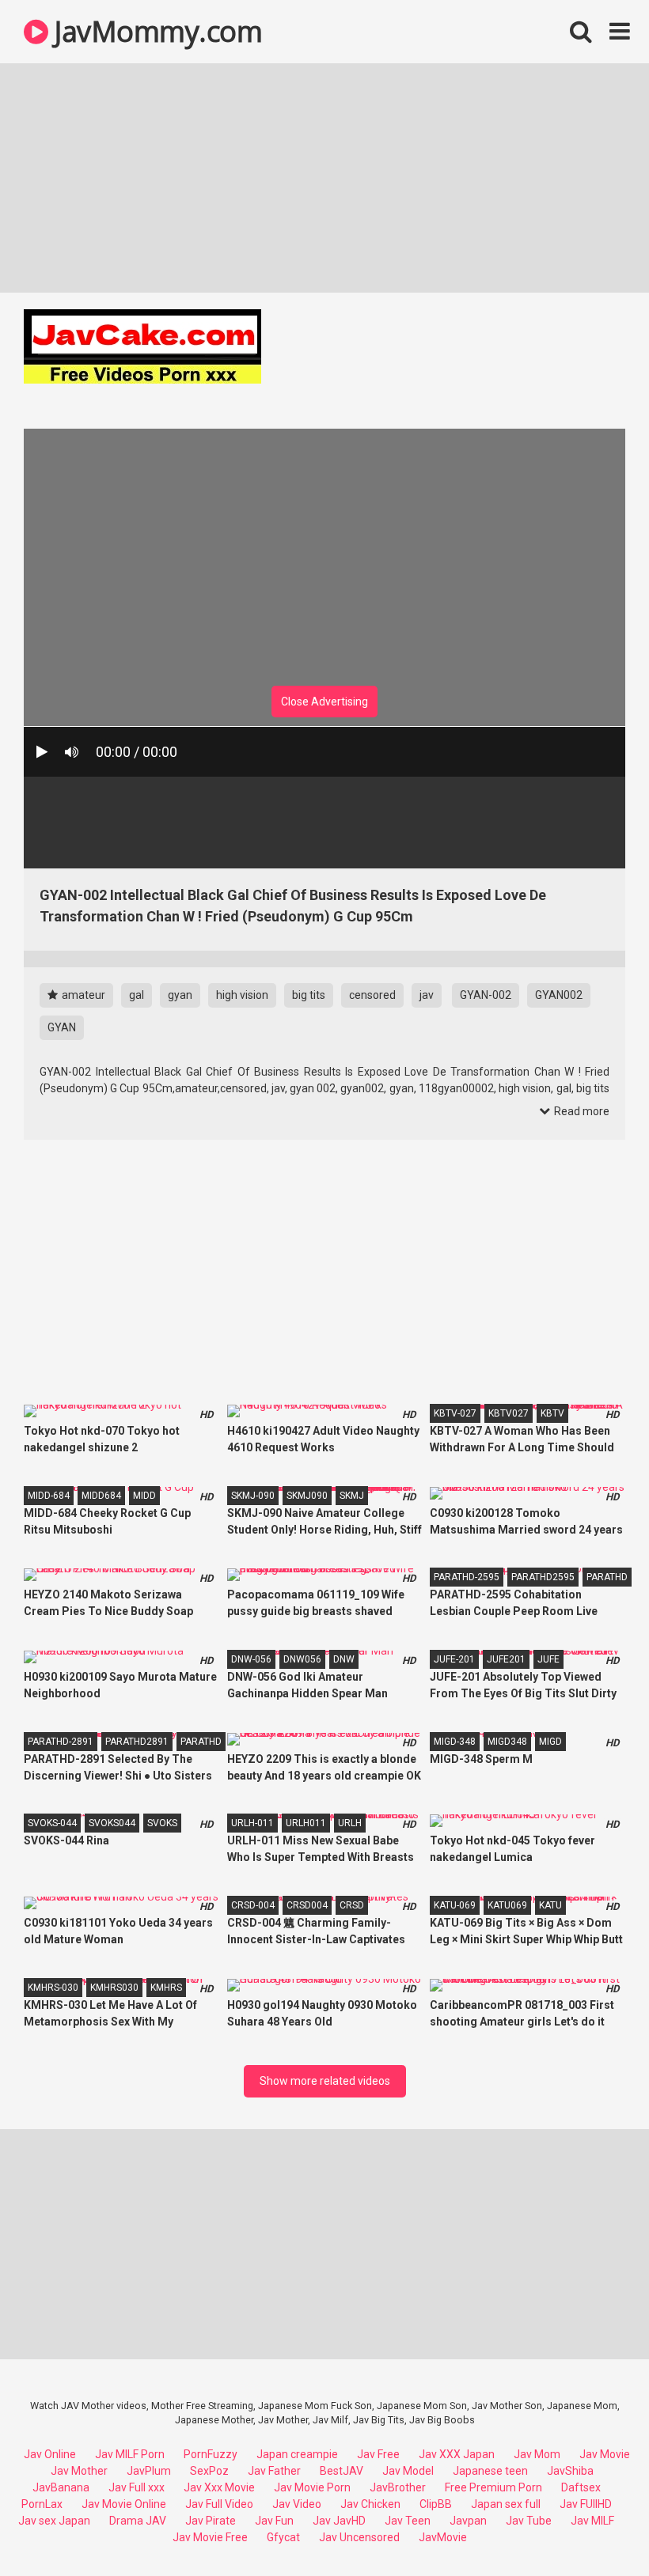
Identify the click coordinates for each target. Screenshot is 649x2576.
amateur (82, 995)
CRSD (352, 1905)
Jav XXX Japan (457, 2454)
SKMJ (352, 1496)
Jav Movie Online (124, 2504)
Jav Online (50, 2454)
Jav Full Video (219, 2504)
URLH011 (306, 1823)
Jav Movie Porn (312, 2487)
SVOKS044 (112, 1823)
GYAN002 (559, 995)
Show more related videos (325, 2081)
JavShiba (570, 2471)
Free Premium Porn (493, 2487)
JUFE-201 (454, 1659)
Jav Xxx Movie (219, 2487)
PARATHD (607, 1577)
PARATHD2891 (137, 1742)
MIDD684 (101, 1496)
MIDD (144, 1496)
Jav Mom (537, 2454)
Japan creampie (297, 2454)
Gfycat (283, 2537)
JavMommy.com (155, 31)
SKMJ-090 (253, 1496)
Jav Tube (529, 2521)
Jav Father (274, 2471)
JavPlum (149, 2471)
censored (372, 995)
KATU (550, 1905)
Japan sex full (506, 2504)
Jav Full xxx (137, 2487)
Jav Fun (274, 2521)
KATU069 (507, 1905)
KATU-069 (455, 1905)
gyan (180, 995)
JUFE (548, 1659)
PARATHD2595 (543, 1577)
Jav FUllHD (586, 2504)
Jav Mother (79, 2471)
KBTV (552, 1413)
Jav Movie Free (210, 2537)
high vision (242, 995)
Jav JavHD (339, 2521)
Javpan (468, 2521)
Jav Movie (605, 2454)
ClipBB (436, 2504)
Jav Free (378, 2454)
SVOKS (162, 1823)
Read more (581, 1111)
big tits (309, 995)
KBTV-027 (455, 1413)
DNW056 (302, 1659)
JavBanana (61, 2487)
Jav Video (297, 2504)
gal (137, 995)
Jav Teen (408, 2521)
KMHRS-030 (53, 1988)
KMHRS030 (114, 1988)
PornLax (42, 2504)
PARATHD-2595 (467, 1577)
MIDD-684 (49, 1496)
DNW (344, 1659)
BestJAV (342, 2471)
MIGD (550, 1742)
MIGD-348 (455, 1742)
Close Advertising (324, 702)
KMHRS (166, 1988)
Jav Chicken (370, 2504)
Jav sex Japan (54, 2521)
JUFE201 (506, 1659)
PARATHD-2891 (61, 1742)
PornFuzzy (211, 2454)
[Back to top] (596, 2528)
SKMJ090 (307, 1496)
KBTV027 (509, 1413)
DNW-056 (251, 1659)
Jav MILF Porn (130, 2454)
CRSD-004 (253, 1905)
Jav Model (408, 2471)
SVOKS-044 (52, 1823)
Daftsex (581, 2487)
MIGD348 (507, 1742)
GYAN (62, 1027)
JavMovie (443, 2537)
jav (427, 995)
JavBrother (398, 2487)
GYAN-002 (486, 995)
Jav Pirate (211, 2521)
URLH (350, 1823)
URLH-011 (252, 1823)
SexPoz (209, 2471)
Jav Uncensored (359, 2537)
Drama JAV (138, 2521)
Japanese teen (490, 2471)
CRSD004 (307, 1905)
